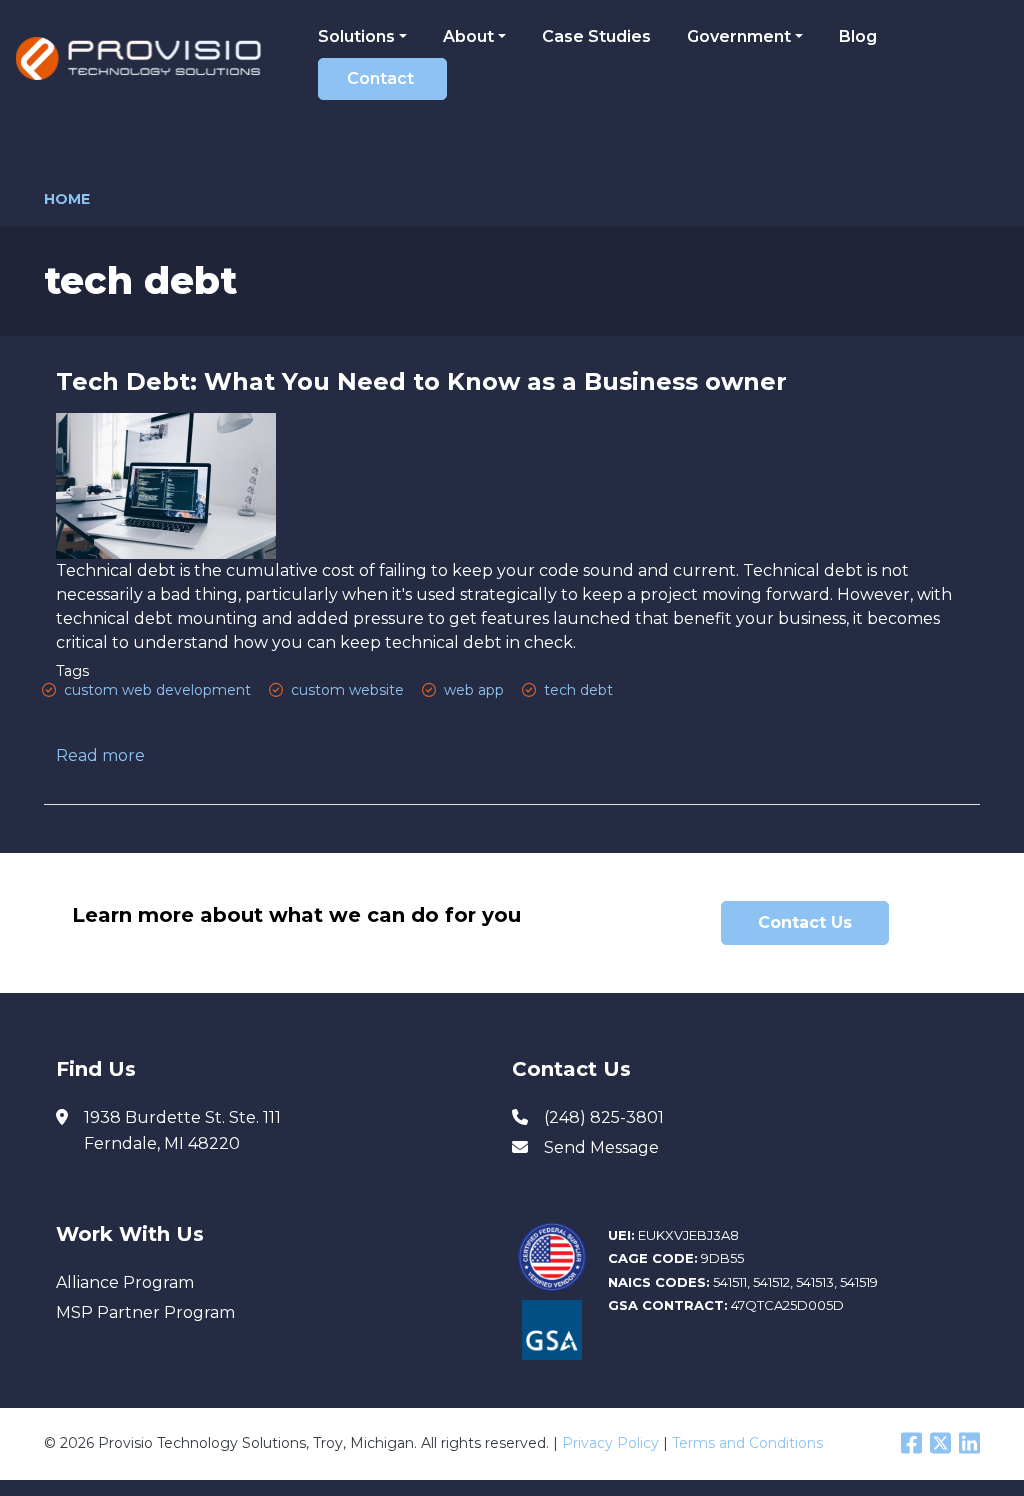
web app (474, 690)
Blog (858, 36)
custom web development (157, 690)
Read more (100, 755)
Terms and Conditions (747, 1443)
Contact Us (805, 922)
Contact (380, 78)
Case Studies (596, 36)
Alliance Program (125, 1282)
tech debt (578, 690)
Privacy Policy (610, 1443)
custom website (347, 690)
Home (67, 199)
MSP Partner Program (145, 1312)
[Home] (145, 58)
